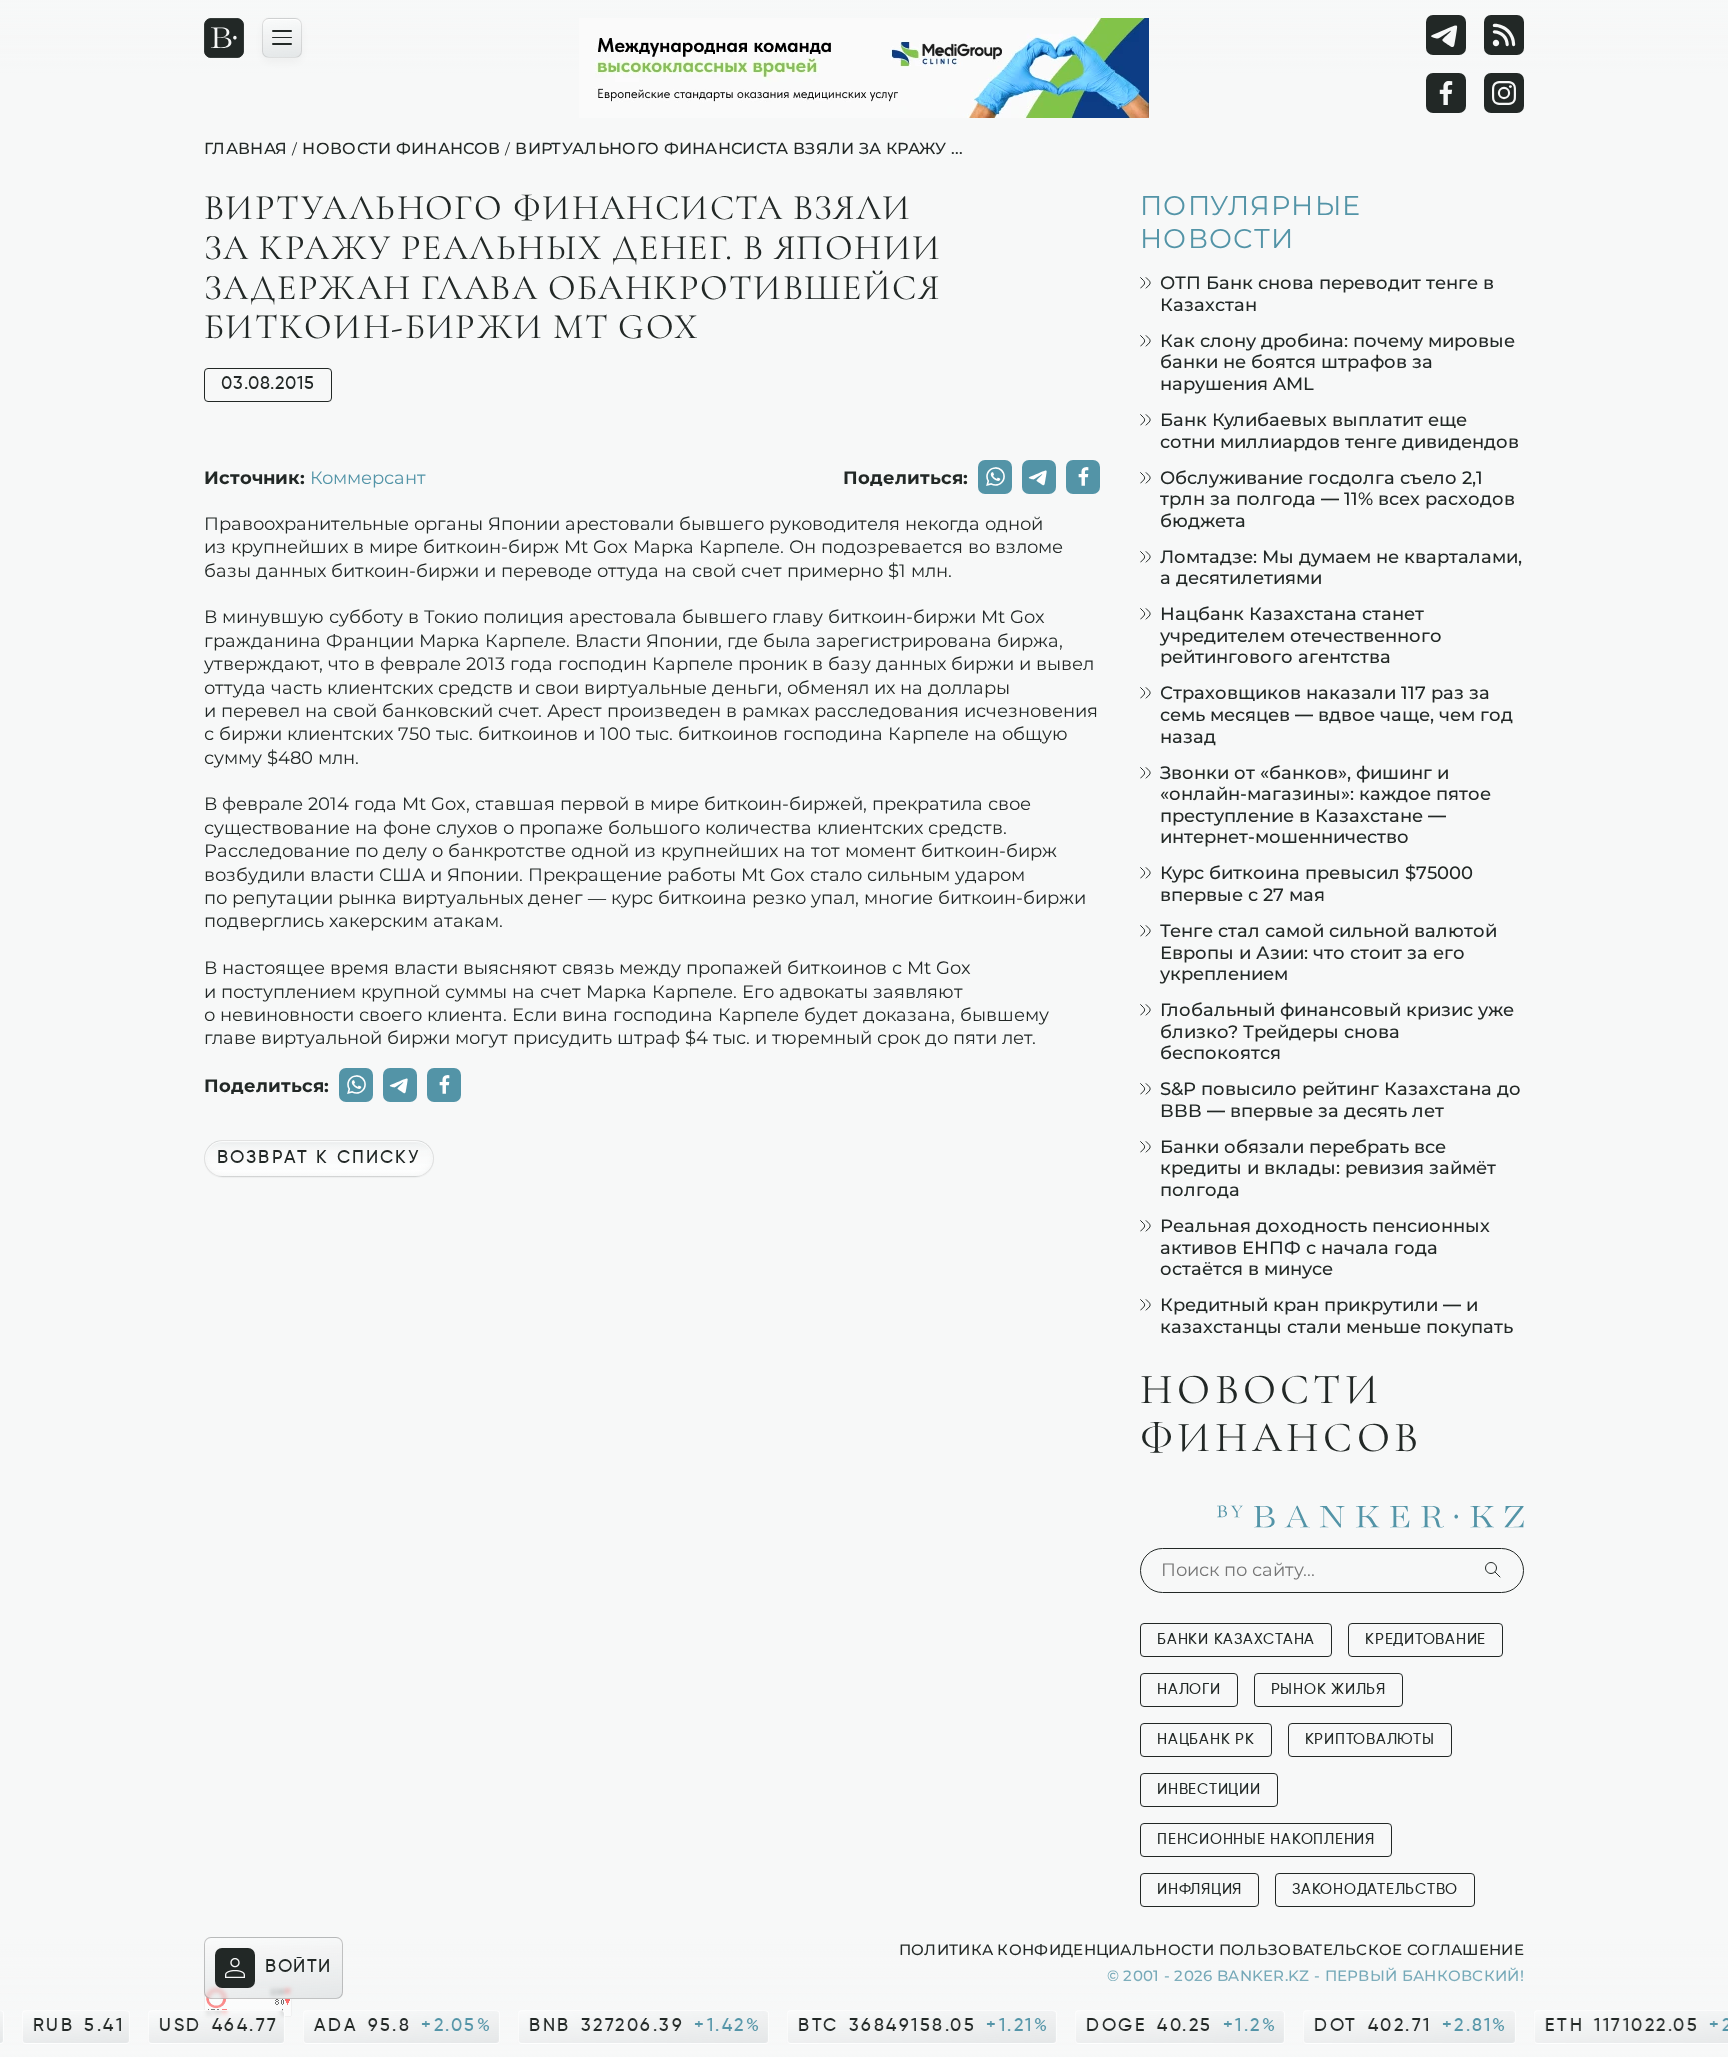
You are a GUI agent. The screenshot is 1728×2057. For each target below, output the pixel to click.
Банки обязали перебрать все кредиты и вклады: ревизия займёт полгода (1328, 1168)
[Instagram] (1504, 93)
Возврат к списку (319, 1158)
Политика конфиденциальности (1056, 1949)
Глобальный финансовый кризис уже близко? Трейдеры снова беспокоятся (1337, 1031)
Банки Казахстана (1236, 1639)
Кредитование (1425, 1639)
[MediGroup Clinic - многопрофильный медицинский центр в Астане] (864, 68)
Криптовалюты (1370, 1739)
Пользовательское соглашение (1371, 1949)
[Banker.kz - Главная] (224, 38)
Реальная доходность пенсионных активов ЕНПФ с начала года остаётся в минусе (1325, 1247)
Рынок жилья (1328, 1689)
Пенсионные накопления (1266, 1839)
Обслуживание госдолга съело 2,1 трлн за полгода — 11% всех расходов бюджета (1337, 499)
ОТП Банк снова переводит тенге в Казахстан (1327, 293)
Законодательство (1375, 1889)
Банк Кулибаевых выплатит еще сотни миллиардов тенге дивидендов (1339, 430)
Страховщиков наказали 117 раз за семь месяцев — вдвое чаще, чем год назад (1336, 714)
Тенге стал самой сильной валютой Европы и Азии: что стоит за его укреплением (1328, 952)
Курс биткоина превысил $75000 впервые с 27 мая (1316, 883)
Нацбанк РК (1206, 1739)
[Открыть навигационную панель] (282, 38)
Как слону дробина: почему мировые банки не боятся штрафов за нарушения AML (1337, 362)
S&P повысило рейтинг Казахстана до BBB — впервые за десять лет (1340, 1099)
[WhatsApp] (995, 477)
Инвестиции (1209, 1789)
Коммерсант (368, 477)
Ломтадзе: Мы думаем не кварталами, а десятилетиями (1341, 567)
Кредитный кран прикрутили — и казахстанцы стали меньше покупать (1336, 1315)
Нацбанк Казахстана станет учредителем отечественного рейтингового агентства (1301, 635)
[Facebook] (1446, 93)
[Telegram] (1446, 35)
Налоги (1189, 1689)
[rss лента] (1504, 35)
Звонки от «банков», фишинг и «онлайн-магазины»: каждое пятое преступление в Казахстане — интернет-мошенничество (1325, 805)
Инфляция (1199, 1889)
